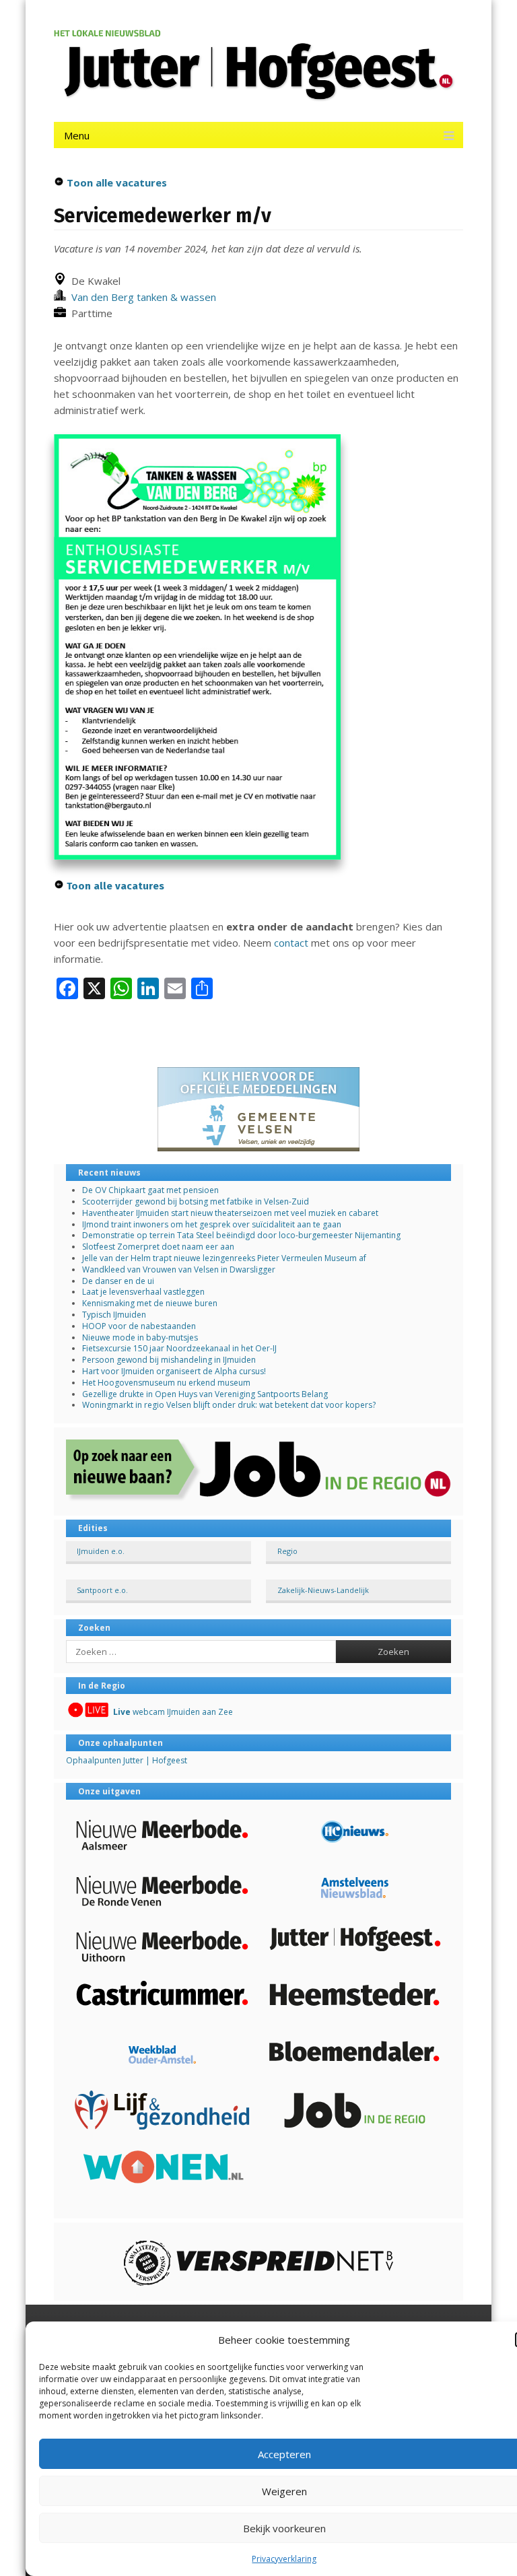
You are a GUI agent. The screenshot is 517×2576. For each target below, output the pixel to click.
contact (291, 943)
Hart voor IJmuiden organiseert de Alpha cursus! (174, 1371)
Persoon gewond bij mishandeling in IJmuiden (169, 1360)
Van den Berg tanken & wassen (141, 297)
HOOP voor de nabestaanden (139, 1326)
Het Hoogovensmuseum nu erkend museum (166, 1383)
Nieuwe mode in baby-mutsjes (140, 1337)
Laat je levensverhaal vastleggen (143, 1292)
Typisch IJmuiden (114, 1315)
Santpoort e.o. (102, 1590)
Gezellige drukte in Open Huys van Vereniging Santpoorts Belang (205, 1394)
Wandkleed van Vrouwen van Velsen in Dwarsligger (179, 1269)
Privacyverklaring (284, 2559)
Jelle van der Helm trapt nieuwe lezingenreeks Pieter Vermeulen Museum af (224, 1258)
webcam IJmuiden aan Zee (173, 1712)
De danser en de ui (118, 1281)
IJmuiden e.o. (101, 1551)
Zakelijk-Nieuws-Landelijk (323, 1590)
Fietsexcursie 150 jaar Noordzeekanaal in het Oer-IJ (179, 1348)
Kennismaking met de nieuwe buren (150, 1303)
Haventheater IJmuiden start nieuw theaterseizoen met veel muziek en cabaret (230, 1213)
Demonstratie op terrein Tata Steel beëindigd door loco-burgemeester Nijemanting (241, 1235)
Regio (287, 1551)
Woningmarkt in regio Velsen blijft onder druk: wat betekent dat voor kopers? (229, 1405)
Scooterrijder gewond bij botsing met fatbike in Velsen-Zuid (196, 1201)
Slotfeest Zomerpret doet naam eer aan (158, 1247)
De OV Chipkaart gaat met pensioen (150, 1190)
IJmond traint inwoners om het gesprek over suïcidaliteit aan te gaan (212, 1224)
